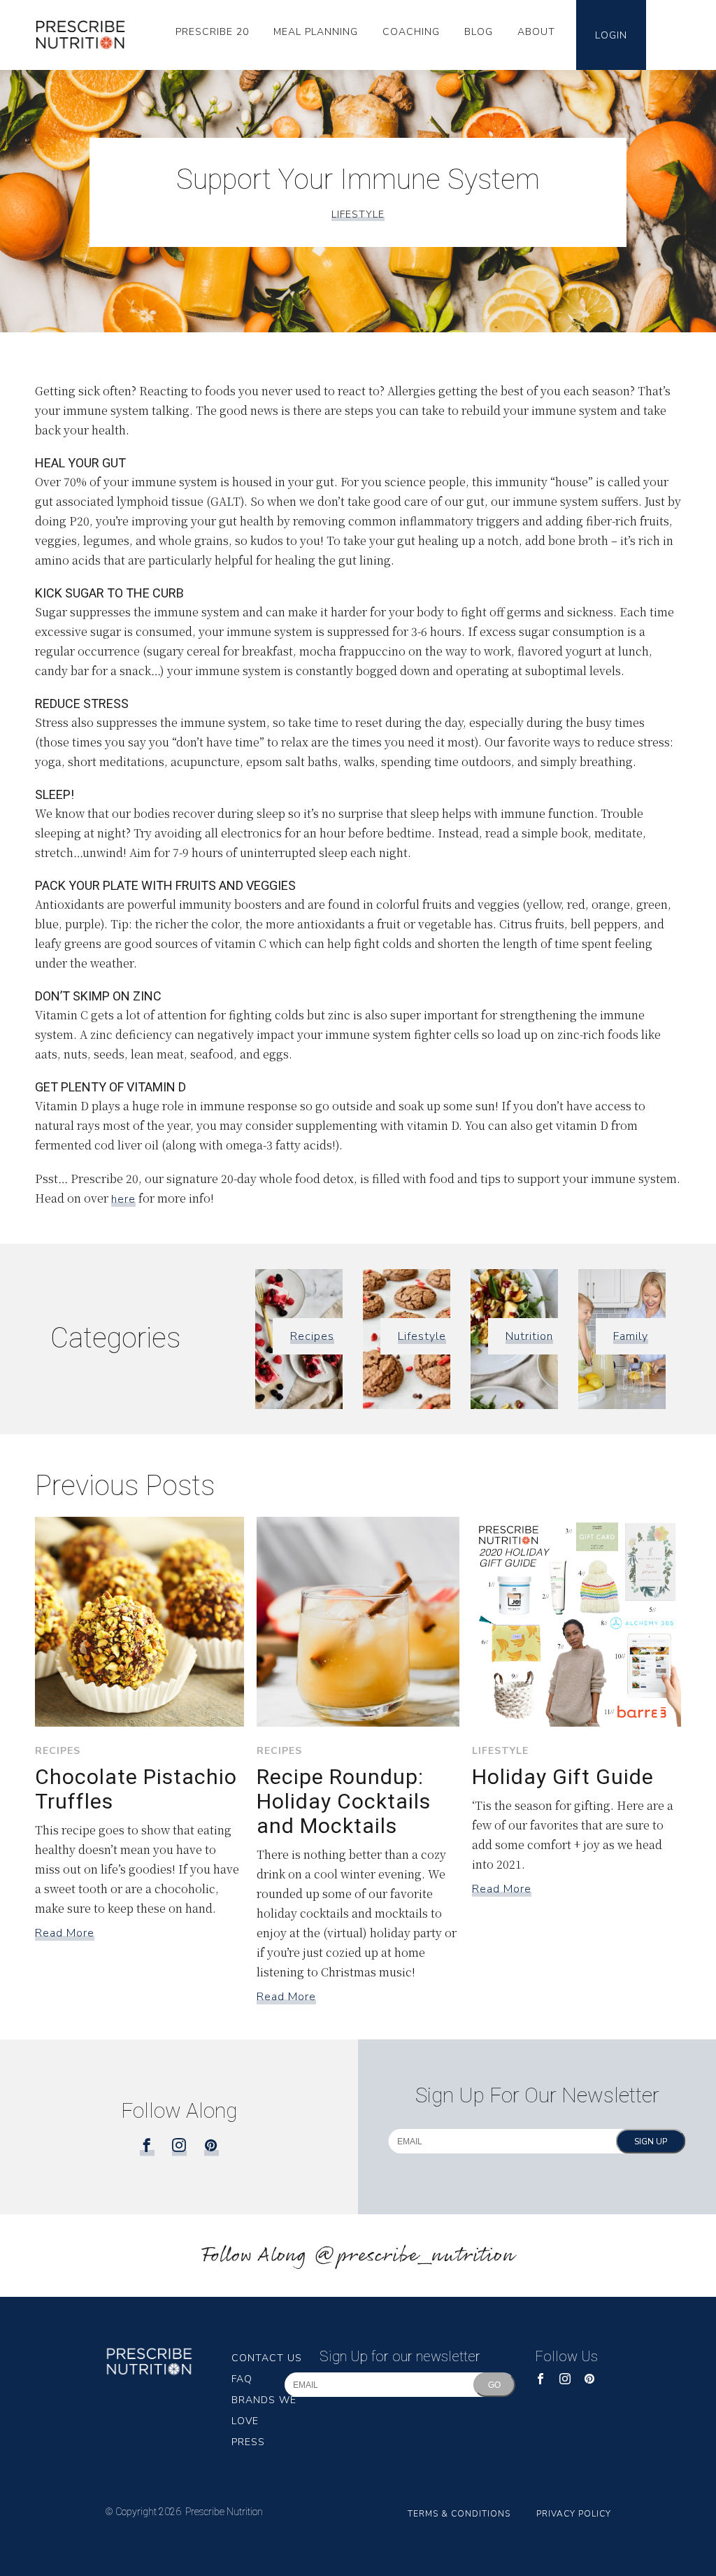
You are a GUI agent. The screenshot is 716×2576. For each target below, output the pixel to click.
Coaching (411, 32)
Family (631, 1336)
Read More (65, 1933)
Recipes (312, 1336)
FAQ (242, 2379)
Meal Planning (316, 32)
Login (611, 35)
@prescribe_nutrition (414, 2256)
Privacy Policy (574, 2514)
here (123, 1199)
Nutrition (529, 1336)
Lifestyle (358, 214)
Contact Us (267, 2358)
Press (248, 2442)
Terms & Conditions (459, 2514)
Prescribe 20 (212, 32)
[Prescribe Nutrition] (86, 35)
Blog (479, 32)
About (536, 32)
